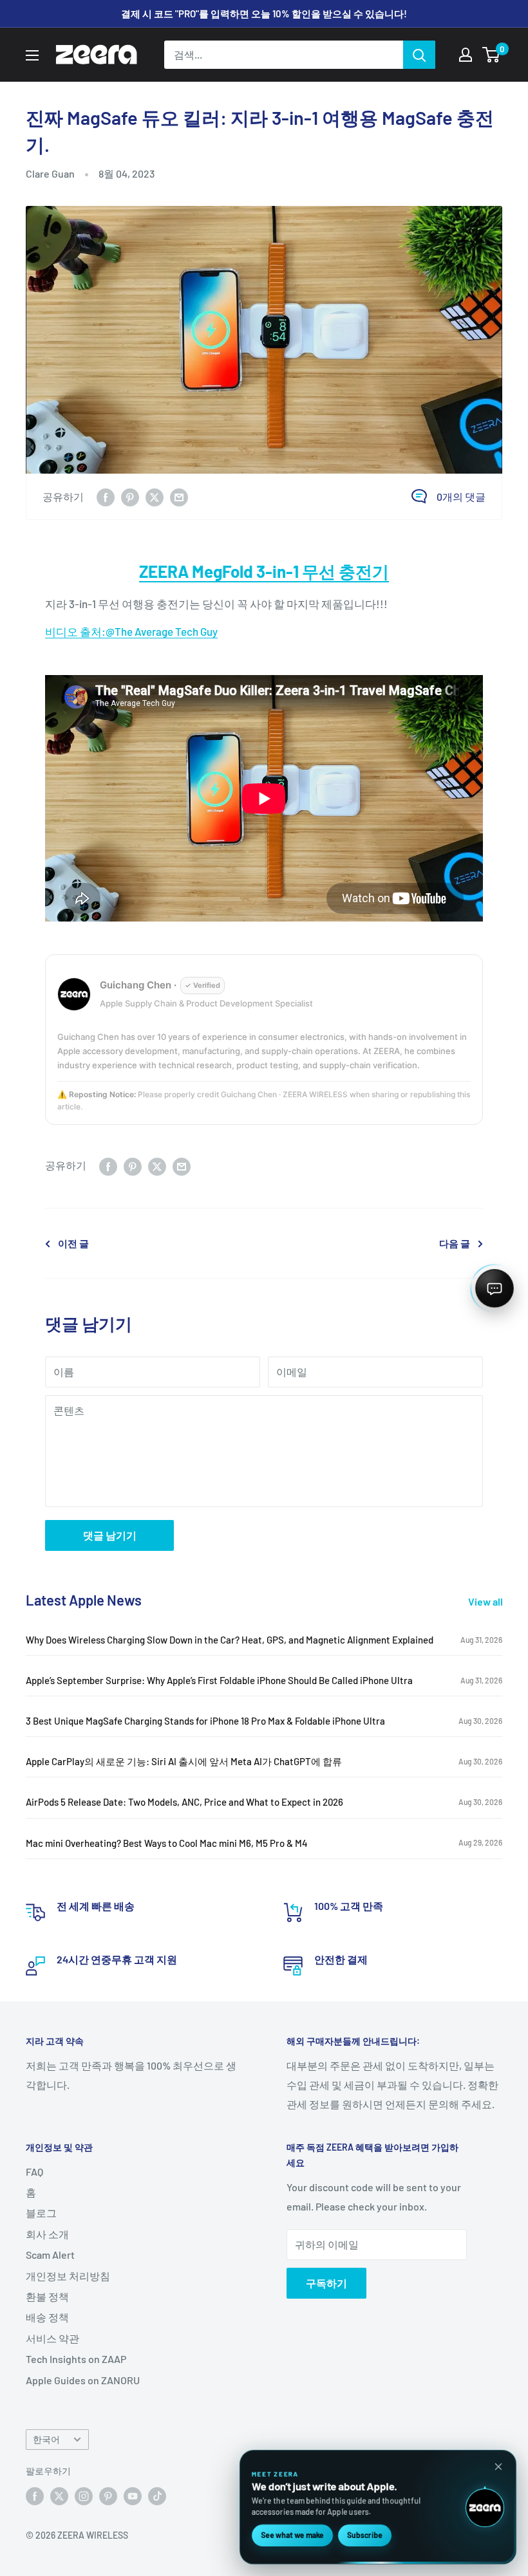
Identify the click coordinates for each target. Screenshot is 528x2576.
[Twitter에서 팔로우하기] (59, 2496)
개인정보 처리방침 (68, 2276)
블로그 (41, 2213)
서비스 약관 (52, 2338)
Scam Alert (50, 2255)
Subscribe (365, 2535)
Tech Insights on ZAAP (76, 2359)
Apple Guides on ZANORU (83, 2380)
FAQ (34, 2172)
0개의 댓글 (461, 496)
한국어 (46, 2439)
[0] (492, 55)
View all (486, 1601)
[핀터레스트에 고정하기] (130, 496)
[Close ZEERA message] (498, 2467)
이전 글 (73, 1243)
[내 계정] (466, 55)
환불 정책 (47, 2296)
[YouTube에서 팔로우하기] (133, 2496)
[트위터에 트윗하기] (155, 496)
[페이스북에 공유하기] (106, 496)
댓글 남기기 (110, 1535)
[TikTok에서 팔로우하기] (157, 2496)
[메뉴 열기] (32, 55)
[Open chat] (495, 1288)
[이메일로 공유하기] (179, 496)
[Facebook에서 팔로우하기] (35, 2496)
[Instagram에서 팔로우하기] (84, 2496)
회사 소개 (47, 2234)
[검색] (419, 55)
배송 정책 (47, 2317)
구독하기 (326, 2283)
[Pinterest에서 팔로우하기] (108, 2496)
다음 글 (455, 1243)
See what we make (292, 2535)
